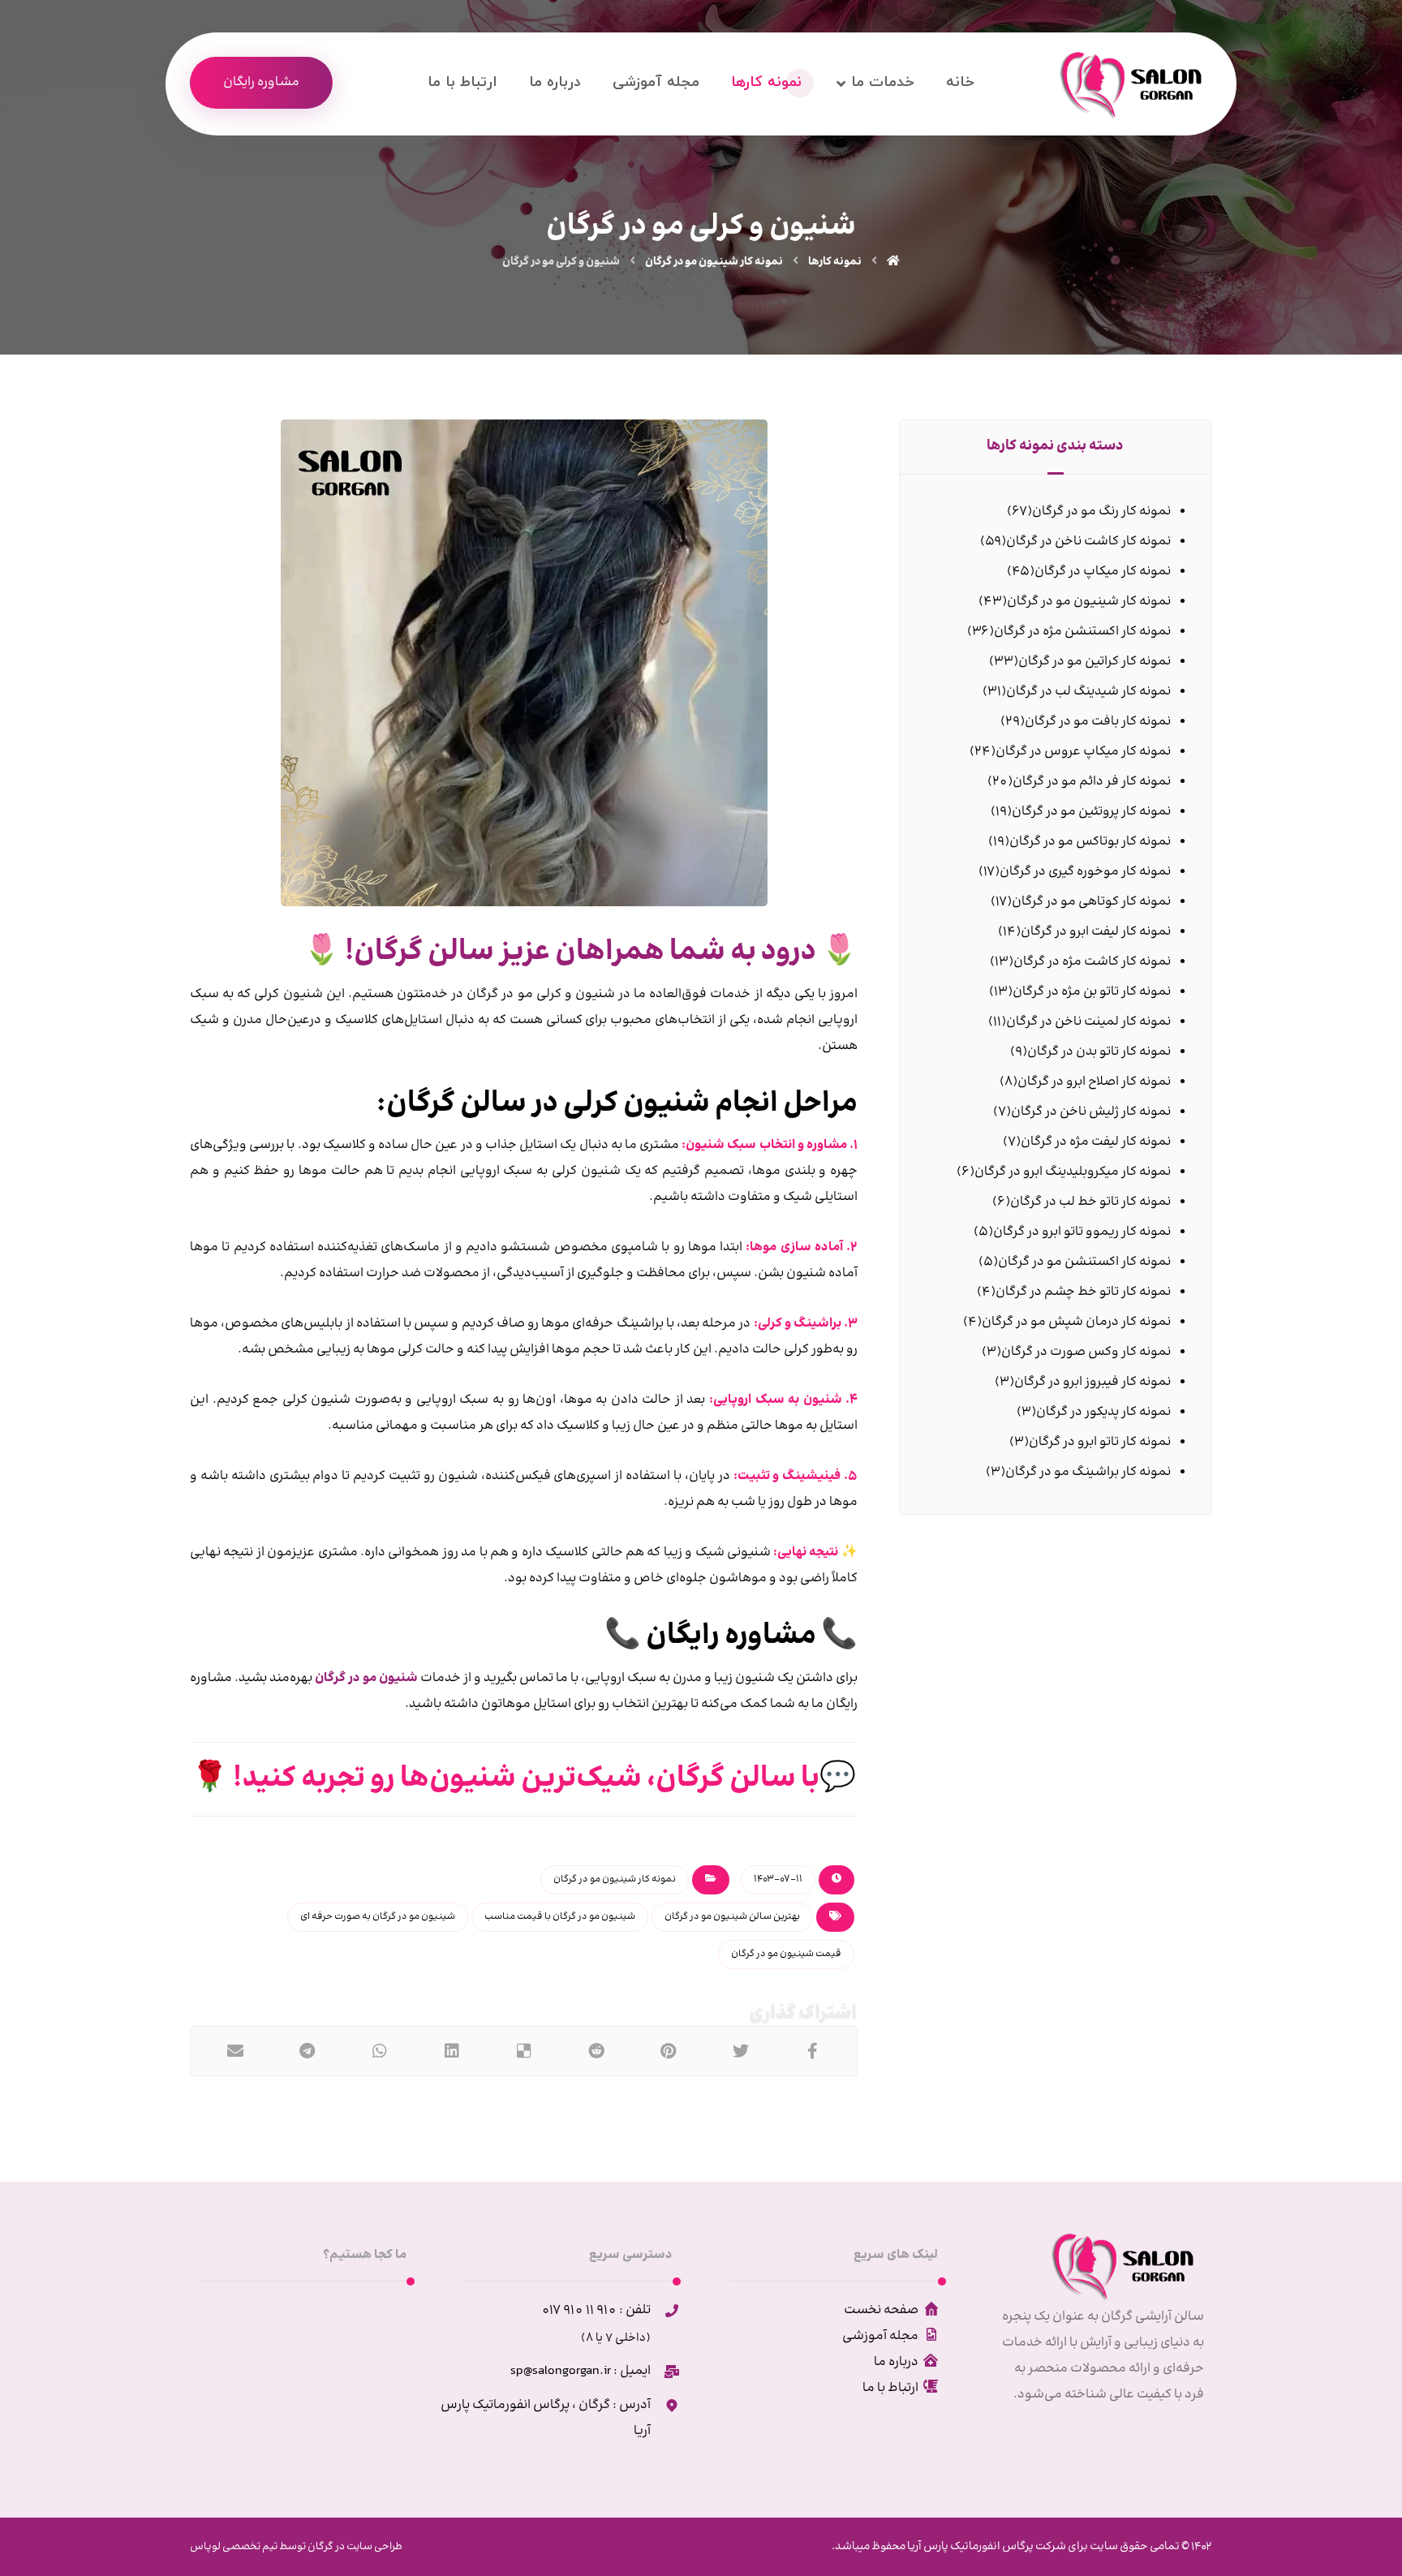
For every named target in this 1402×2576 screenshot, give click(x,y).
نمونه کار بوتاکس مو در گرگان (1090, 842)
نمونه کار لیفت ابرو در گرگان (1096, 932)
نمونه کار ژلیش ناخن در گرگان (1091, 1112)
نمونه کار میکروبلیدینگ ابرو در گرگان (1073, 1172)
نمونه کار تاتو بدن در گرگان (1099, 1052)
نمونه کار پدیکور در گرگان (1103, 1412)
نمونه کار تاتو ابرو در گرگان (1100, 1442)
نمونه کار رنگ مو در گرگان (1101, 512)
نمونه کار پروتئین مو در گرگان (1091, 812)
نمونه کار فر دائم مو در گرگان (1092, 782)
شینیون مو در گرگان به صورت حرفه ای (378, 1917)
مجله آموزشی (880, 2336)
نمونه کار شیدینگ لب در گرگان (1088, 692)
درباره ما (896, 2362)
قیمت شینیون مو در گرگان (786, 1954)
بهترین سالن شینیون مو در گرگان (732, 1917)
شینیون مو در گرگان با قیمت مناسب (560, 1917)
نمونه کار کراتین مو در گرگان (1095, 662)
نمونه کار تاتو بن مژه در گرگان (1092, 992)
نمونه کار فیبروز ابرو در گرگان (1092, 1382)
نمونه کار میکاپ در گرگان (1103, 572)
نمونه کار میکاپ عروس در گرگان (1083, 752)
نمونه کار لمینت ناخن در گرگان (1088, 1022)
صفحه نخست (881, 2310)
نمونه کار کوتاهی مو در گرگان (1091, 902)
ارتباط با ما (890, 2388)
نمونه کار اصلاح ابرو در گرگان (1094, 1082)
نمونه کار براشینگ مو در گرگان (1088, 1472)
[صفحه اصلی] (893, 262)
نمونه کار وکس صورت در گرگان (1086, 1352)
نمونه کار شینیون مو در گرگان (615, 1879)
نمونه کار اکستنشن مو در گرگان (1084, 1262)
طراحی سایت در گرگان (354, 2547)
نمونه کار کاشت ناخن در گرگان (1088, 542)
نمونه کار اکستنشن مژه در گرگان (1082, 632)
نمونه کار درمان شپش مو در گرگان (1076, 1322)
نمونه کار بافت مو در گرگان (1098, 722)
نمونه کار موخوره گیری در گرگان (1085, 872)
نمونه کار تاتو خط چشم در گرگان (1083, 1292)
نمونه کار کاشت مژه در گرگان (1092, 962)
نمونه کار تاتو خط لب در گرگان (1090, 1202)
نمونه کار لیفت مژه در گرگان (1096, 1142)
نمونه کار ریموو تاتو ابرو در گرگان (1082, 1232)
